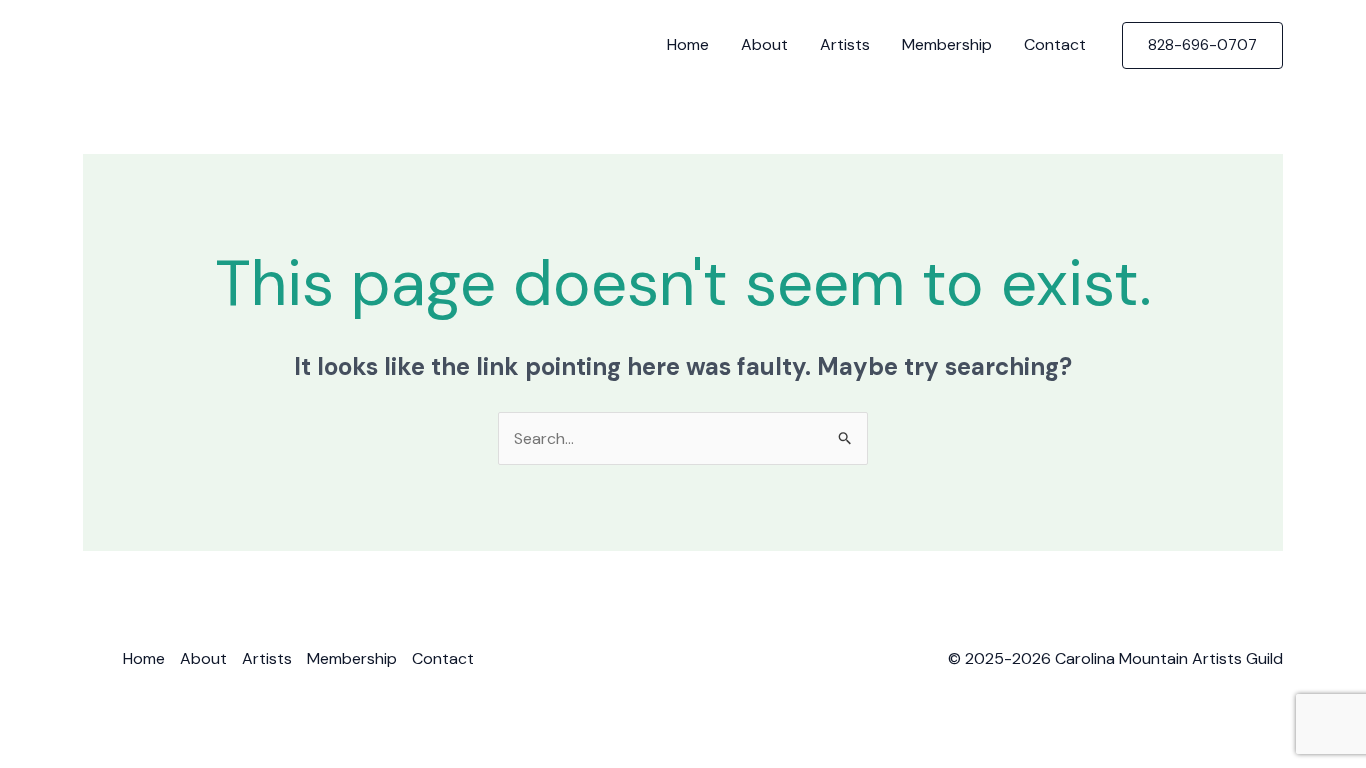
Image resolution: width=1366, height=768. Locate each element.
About (764, 44)
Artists (845, 44)
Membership (947, 44)
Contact (1055, 44)
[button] (1202, 45)
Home (688, 44)
